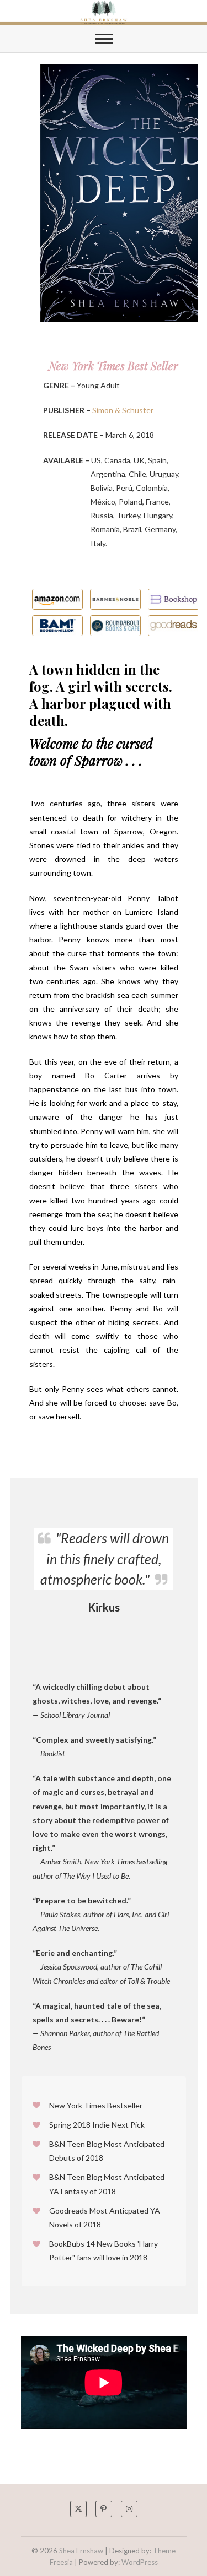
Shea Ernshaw (81, 2551)
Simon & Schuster (123, 410)
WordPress (140, 2562)
